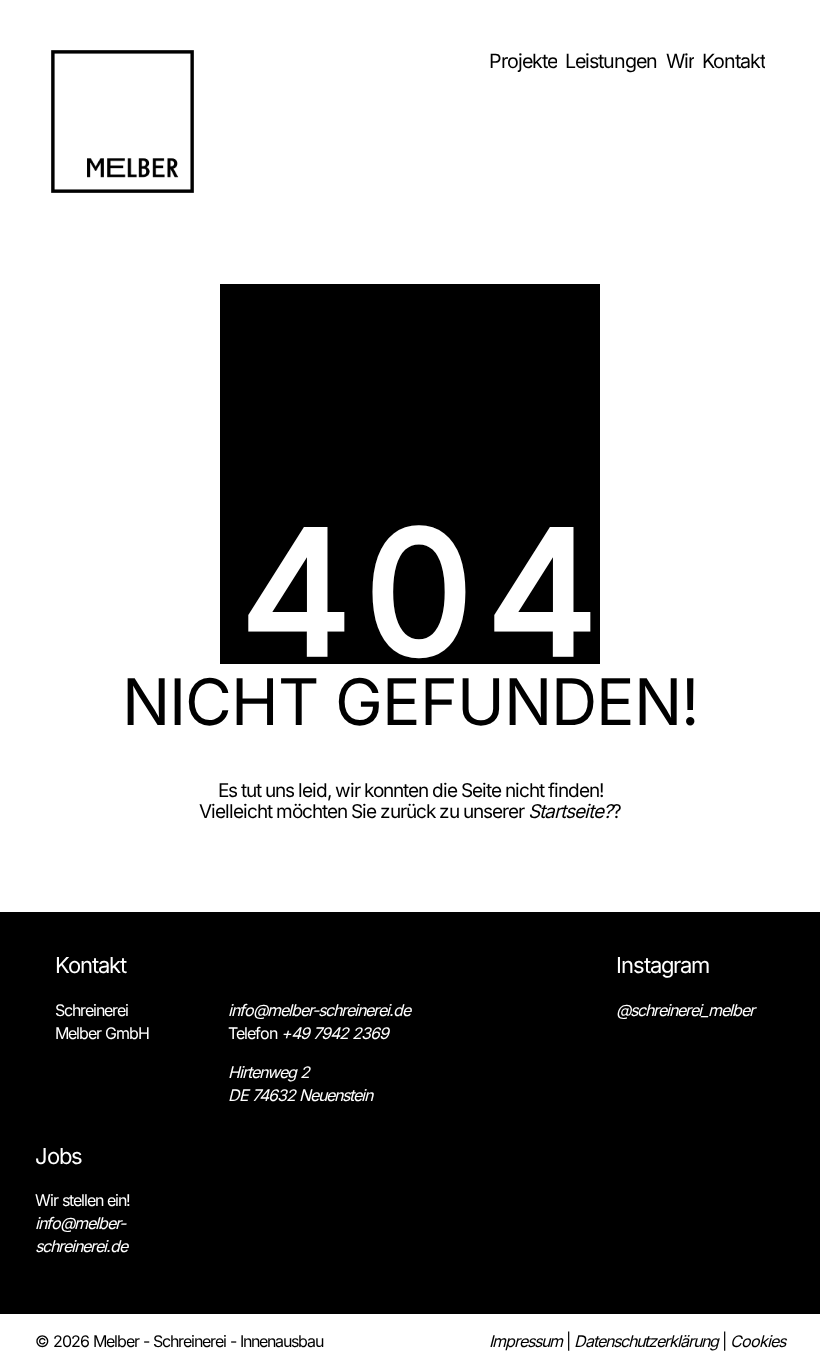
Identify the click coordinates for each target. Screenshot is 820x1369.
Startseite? (570, 811)
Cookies (757, 1341)
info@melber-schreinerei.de (319, 1010)
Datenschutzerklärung (646, 1341)
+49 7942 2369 (334, 1033)
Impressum (525, 1341)
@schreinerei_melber (685, 1010)
